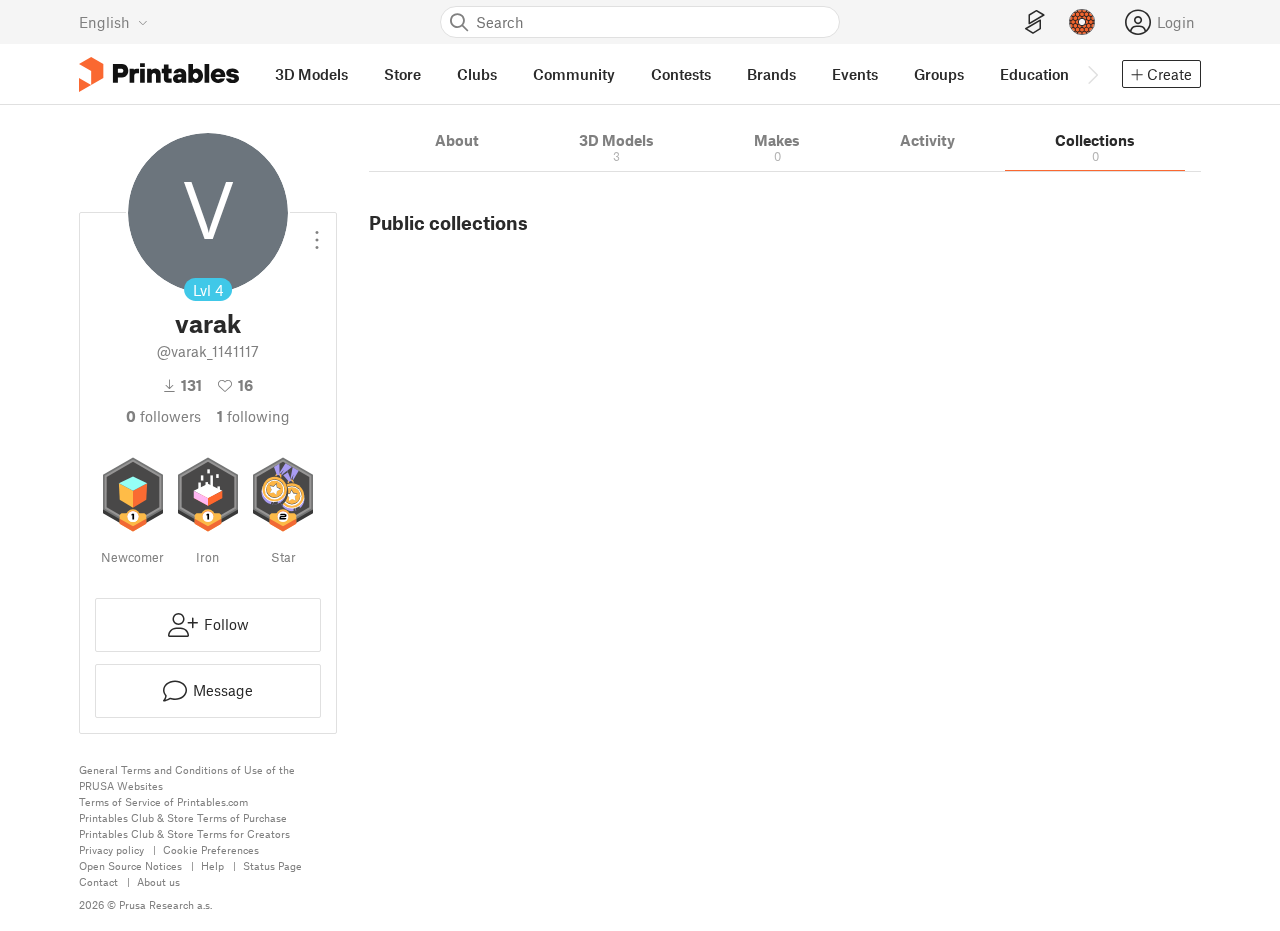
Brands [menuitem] (771, 74)
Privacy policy (111, 849)
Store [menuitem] (402, 74)
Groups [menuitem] (939, 74)
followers (163, 416)
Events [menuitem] (855, 74)
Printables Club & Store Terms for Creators (184, 833)
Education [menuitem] (1034, 74)
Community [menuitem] (574, 74)
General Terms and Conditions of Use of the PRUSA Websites (187, 777)
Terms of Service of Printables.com (163, 801)
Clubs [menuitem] (477, 74)
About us (158, 881)
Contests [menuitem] (681, 74)
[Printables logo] (159, 74)
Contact (98, 881)
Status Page (272, 865)
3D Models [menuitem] (311, 74)
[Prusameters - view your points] (1082, 22)
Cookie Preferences (211, 849)
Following (253, 416)
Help (212, 865)
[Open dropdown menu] (317, 232)
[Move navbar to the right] (1092, 74)
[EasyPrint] (1035, 22)
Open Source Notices (130, 865)
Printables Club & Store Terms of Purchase (183, 817)
